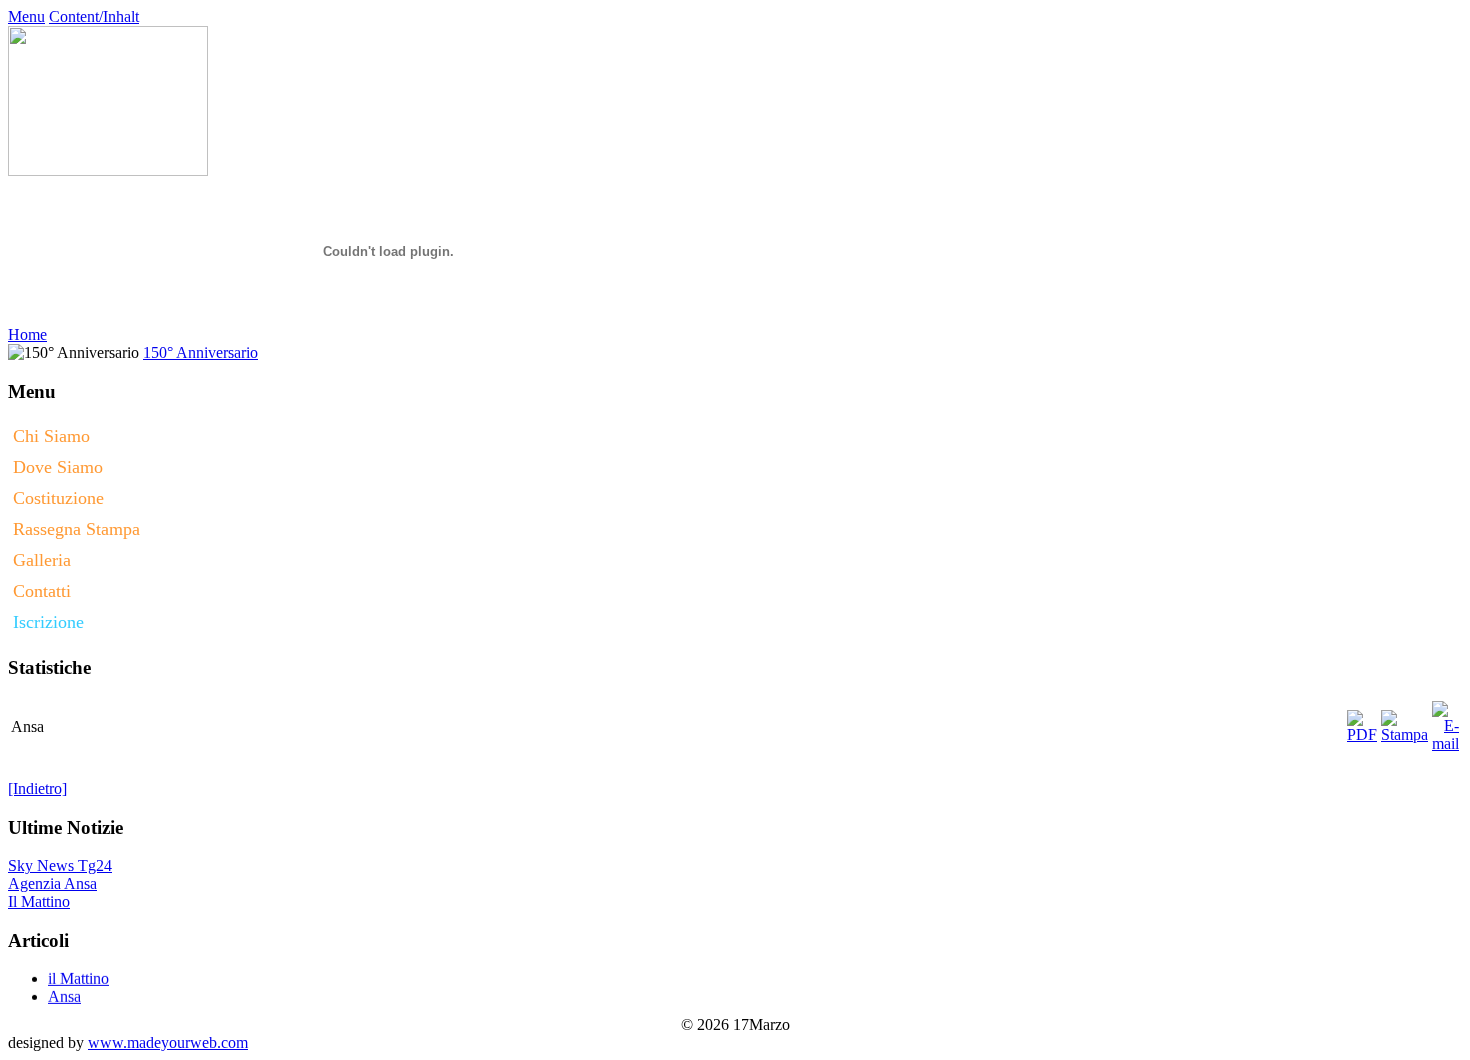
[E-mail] (1445, 721)
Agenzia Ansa (52, 883)
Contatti (42, 591)
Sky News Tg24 (60, 865)
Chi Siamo (51, 436)
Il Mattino (39, 901)
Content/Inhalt (94, 16)
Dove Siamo (58, 467)
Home (27, 334)
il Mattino (78, 976)
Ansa (64, 994)
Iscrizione (48, 622)
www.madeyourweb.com (168, 1042)
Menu (26, 16)
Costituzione (58, 498)
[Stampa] (1404, 721)
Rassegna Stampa (76, 529)
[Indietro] (37, 788)
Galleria (42, 560)
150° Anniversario (200, 352)
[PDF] (1362, 721)
